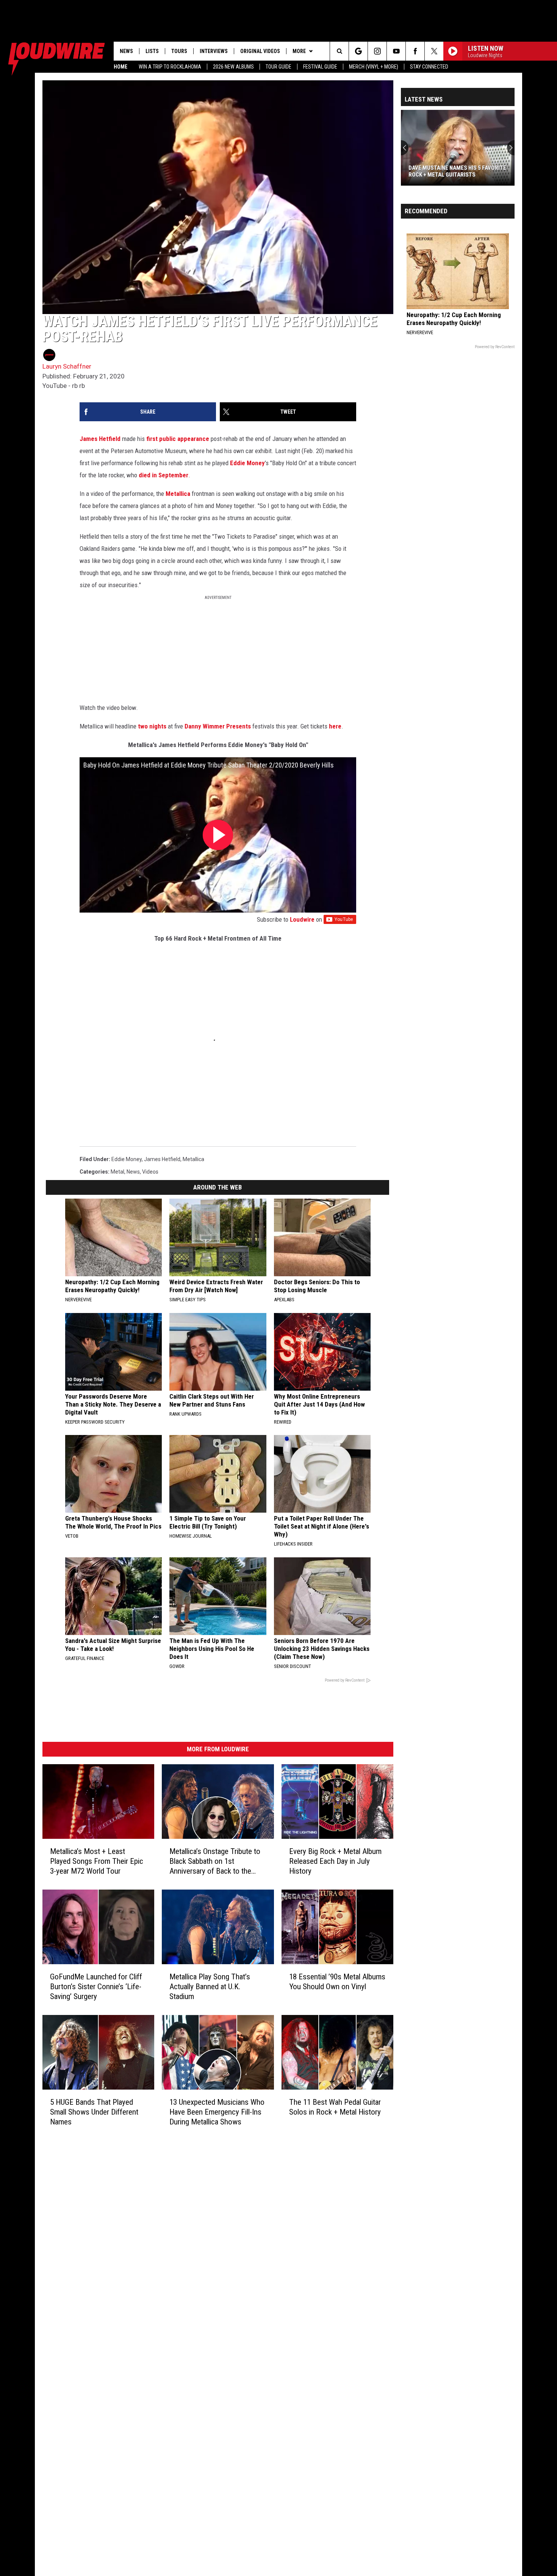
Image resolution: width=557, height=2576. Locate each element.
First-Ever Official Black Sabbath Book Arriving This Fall (457, 171)
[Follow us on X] (434, 51)
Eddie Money (247, 463)
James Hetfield (100, 439)
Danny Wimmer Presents (218, 726)
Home (120, 67)
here (335, 726)
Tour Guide (278, 67)
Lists (152, 51)
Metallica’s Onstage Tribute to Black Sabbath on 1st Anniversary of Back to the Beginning (215, 1861)
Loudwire (302, 919)
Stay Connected (429, 67)
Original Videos (260, 51)
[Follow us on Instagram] (377, 51)
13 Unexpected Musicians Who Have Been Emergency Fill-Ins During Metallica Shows (217, 2112)
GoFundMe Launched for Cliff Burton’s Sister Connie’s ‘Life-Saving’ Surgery (96, 1987)
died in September (164, 475)
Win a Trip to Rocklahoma (170, 67)
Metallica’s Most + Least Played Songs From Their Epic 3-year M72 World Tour (97, 1861)
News (126, 51)
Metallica (178, 494)
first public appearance (178, 439)
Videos (150, 1172)
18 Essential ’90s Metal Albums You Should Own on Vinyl (337, 1982)
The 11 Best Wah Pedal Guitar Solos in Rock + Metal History (335, 2107)
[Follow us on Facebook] (415, 51)
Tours (179, 51)
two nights (152, 726)
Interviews (214, 51)
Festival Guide (320, 67)
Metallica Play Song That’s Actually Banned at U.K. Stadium (210, 1987)
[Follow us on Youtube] (396, 51)
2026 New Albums (233, 67)
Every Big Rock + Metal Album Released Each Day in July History (335, 1861)
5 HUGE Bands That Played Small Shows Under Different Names (94, 2112)
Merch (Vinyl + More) (374, 67)
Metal (117, 1172)
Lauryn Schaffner (67, 366)
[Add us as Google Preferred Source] (358, 51)
